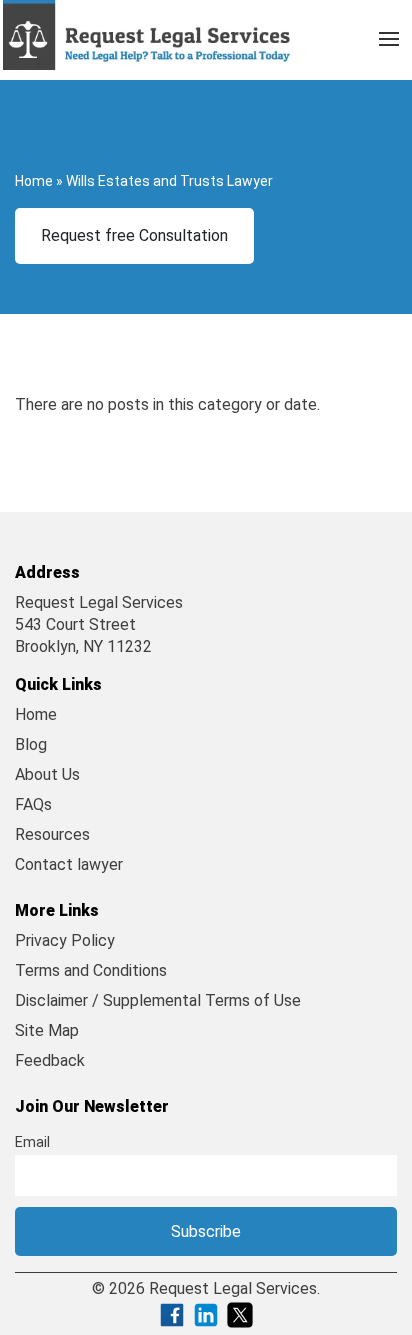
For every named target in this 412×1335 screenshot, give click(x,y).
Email (32, 1142)
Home (34, 181)
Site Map (47, 1030)
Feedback (50, 1060)
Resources (52, 834)
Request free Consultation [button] (134, 235)
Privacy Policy (65, 940)
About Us (47, 774)
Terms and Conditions (91, 970)
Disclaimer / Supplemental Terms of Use (158, 1000)
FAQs (33, 804)
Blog (31, 744)
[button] (389, 35)
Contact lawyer (69, 864)
